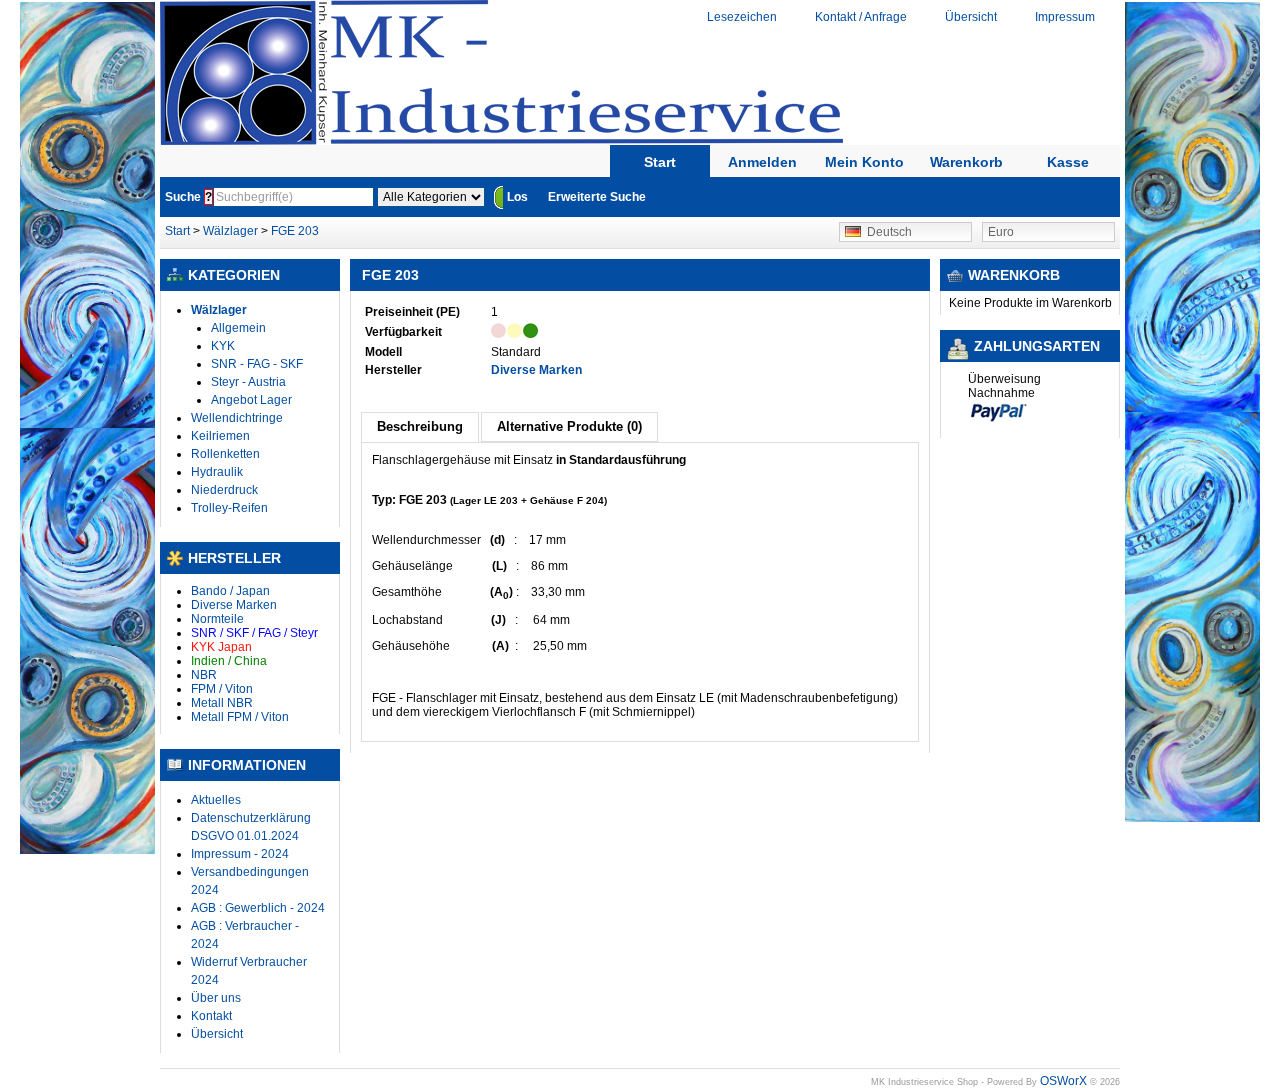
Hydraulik (217, 472)
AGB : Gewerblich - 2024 (258, 908)
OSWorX (1063, 1081)
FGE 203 (295, 231)
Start (660, 162)
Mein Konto (864, 162)
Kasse (1068, 162)
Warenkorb (966, 162)
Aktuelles (216, 800)
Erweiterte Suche (597, 197)
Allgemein (238, 328)
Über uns (216, 998)
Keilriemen (220, 436)
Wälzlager (230, 231)
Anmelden (762, 162)
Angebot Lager (251, 400)
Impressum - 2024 (240, 854)
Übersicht (971, 17)
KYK (223, 346)
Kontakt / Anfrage (861, 17)
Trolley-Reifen (229, 508)
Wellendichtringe (237, 418)
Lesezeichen (742, 17)
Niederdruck (224, 490)
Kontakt (211, 1016)
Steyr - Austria (248, 382)
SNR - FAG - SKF (257, 364)
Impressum (1065, 17)
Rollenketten (225, 454)
